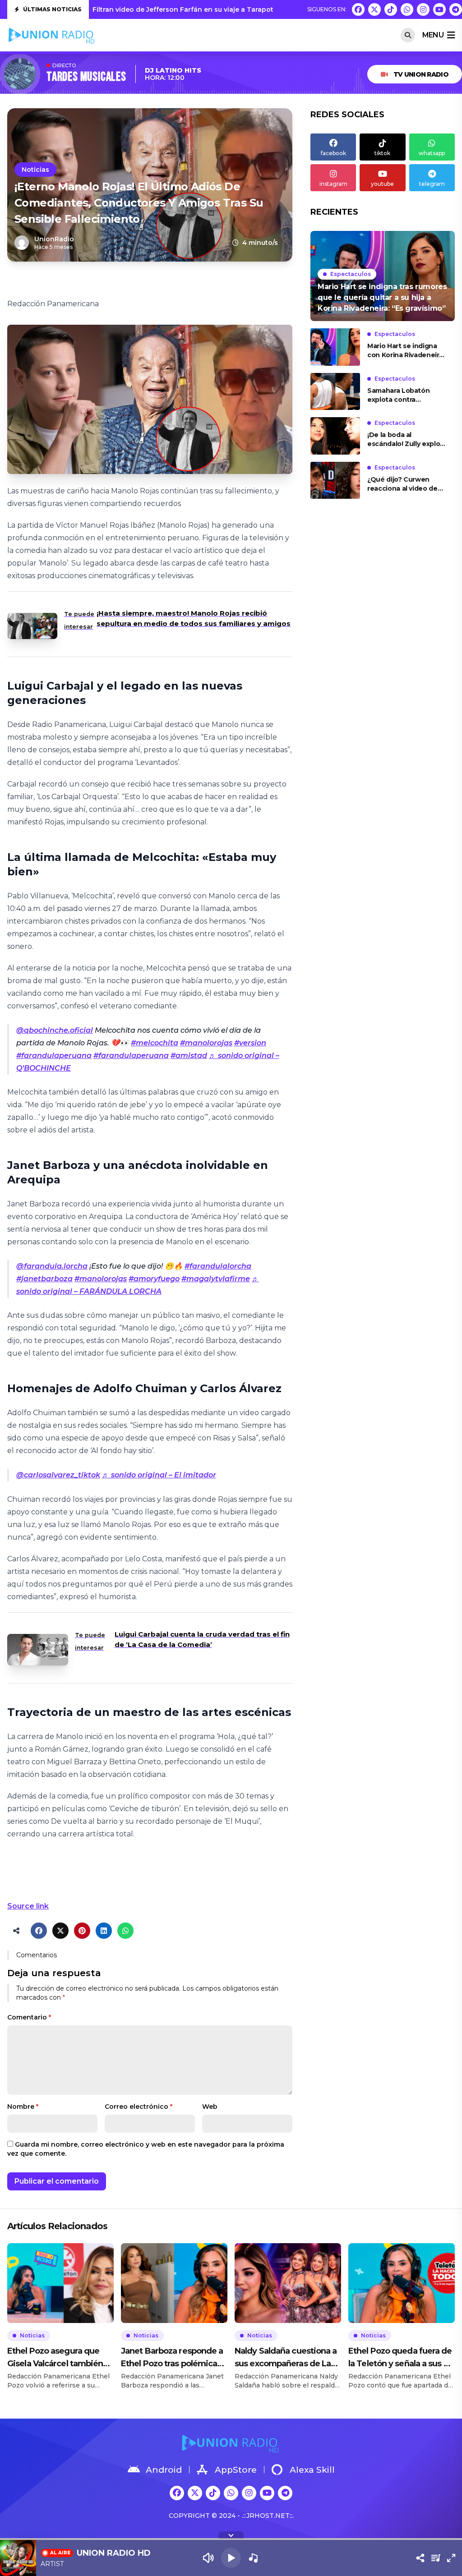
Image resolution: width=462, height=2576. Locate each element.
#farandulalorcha (218, 1266)
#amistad (189, 1056)
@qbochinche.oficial (55, 1030)
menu (433, 35)
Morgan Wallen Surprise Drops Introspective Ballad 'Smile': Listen (202, 9)
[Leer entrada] (383, 276)
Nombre (23, 2107)
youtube (382, 184)
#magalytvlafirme (216, 1279)
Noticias (35, 170)
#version (250, 1043)
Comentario (29, 2017)
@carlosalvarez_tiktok (58, 1475)
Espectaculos (351, 274)
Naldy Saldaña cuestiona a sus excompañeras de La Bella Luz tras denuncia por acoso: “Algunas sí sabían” (287, 2358)
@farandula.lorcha (52, 1266)
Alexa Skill (312, 2470)
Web (210, 2107)
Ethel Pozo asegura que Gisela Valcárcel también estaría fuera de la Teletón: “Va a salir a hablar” (59, 2358)
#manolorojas (206, 1043)
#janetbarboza (44, 1279)
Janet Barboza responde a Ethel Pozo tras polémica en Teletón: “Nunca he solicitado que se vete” (172, 2358)
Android (164, 2470)
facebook (333, 153)
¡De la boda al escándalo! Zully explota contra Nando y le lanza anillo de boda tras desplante (407, 439)
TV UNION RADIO (421, 74)
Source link (28, 1906)
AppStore (236, 2470)
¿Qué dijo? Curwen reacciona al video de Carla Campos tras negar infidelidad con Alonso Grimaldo (403, 484)
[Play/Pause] (231, 2558)
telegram (432, 184)
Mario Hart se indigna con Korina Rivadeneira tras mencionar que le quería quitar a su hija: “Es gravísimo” (405, 351)
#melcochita (155, 1043)
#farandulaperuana (54, 1056)
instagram (333, 184)
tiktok (382, 153)
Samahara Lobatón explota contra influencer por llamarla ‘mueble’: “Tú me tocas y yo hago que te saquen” (406, 395)
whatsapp (432, 153)
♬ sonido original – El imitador (159, 1475)
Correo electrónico (139, 2107)
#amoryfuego (154, 1279)
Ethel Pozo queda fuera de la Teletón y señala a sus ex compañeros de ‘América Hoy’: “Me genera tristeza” (400, 2358)
